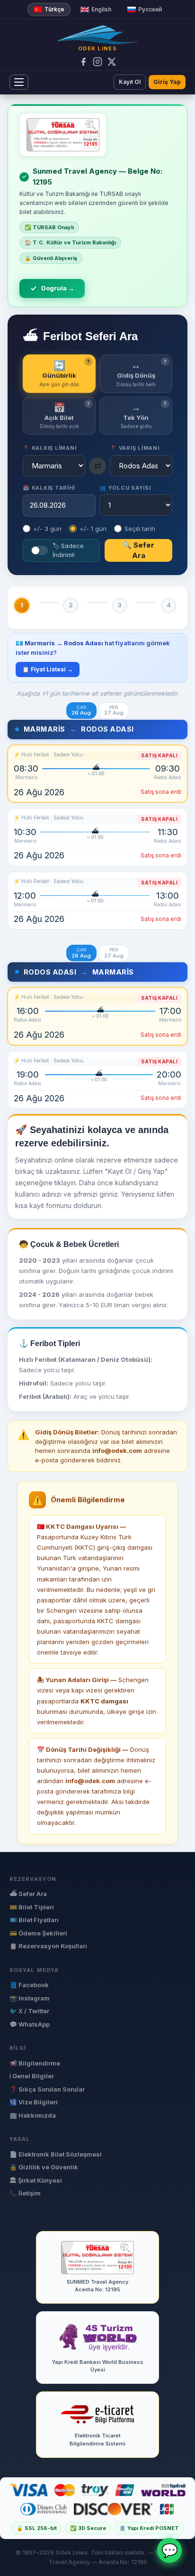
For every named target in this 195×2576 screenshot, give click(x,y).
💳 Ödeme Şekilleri (38, 1933)
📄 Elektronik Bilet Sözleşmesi (56, 2154)
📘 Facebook (29, 1985)
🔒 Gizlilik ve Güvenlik (44, 2167)
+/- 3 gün (47, 529)
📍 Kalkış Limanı (50, 448)
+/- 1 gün (93, 529)
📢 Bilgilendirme (35, 2063)
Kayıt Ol (130, 82)
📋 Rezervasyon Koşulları (48, 1946)
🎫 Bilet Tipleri (32, 1907)
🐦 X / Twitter (29, 2011)
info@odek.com (90, 1781)
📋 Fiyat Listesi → (48, 669)
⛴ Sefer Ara (28, 1894)
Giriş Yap (167, 82)
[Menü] (19, 82)
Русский (150, 9)
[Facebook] (83, 62)
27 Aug (114, 711)
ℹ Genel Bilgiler (32, 2076)
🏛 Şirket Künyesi (36, 2180)
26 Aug (81, 711)
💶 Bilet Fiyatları (34, 1920)
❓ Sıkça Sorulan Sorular (47, 2089)
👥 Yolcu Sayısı (125, 488)
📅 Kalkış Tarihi (49, 488)
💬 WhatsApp (30, 2024)
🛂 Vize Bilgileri (34, 2102)
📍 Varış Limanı (135, 448)
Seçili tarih (140, 529)
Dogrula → (58, 288)
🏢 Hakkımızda (33, 2115)
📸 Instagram (30, 1998)
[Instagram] (97, 62)
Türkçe (54, 9)
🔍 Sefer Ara (138, 550)
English (101, 9)
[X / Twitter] (112, 62)
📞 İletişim (25, 2193)
